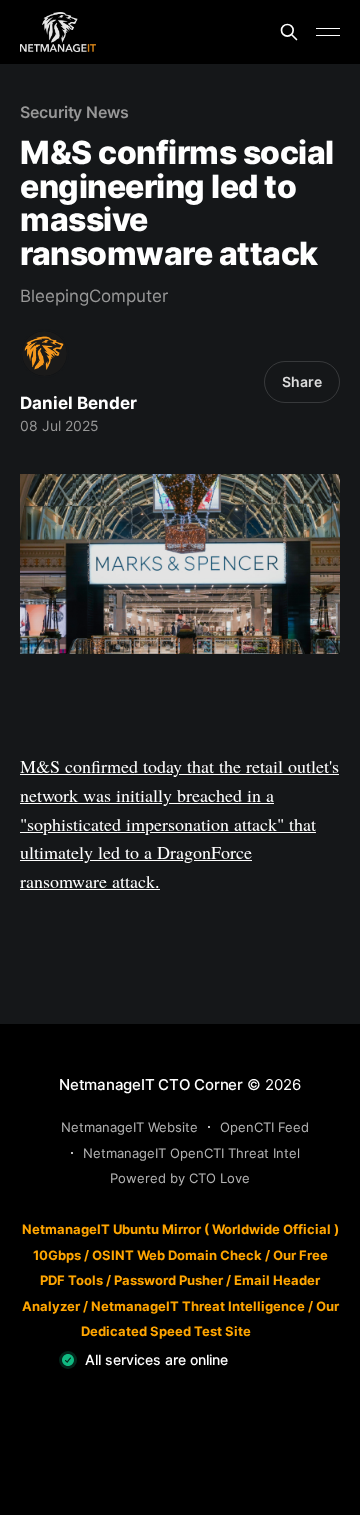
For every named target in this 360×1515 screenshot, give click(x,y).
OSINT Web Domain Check (177, 1255)
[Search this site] (289, 32)
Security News (74, 112)
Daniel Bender (78, 403)
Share (302, 381)
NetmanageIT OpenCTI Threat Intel (191, 1153)
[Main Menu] (328, 32)
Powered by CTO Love (180, 1178)
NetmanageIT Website (129, 1127)
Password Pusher (168, 1280)
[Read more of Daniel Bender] (44, 353)
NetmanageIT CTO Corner (151, 1084)
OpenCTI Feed (264, 1127)
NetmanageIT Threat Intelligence (198, 1306)
